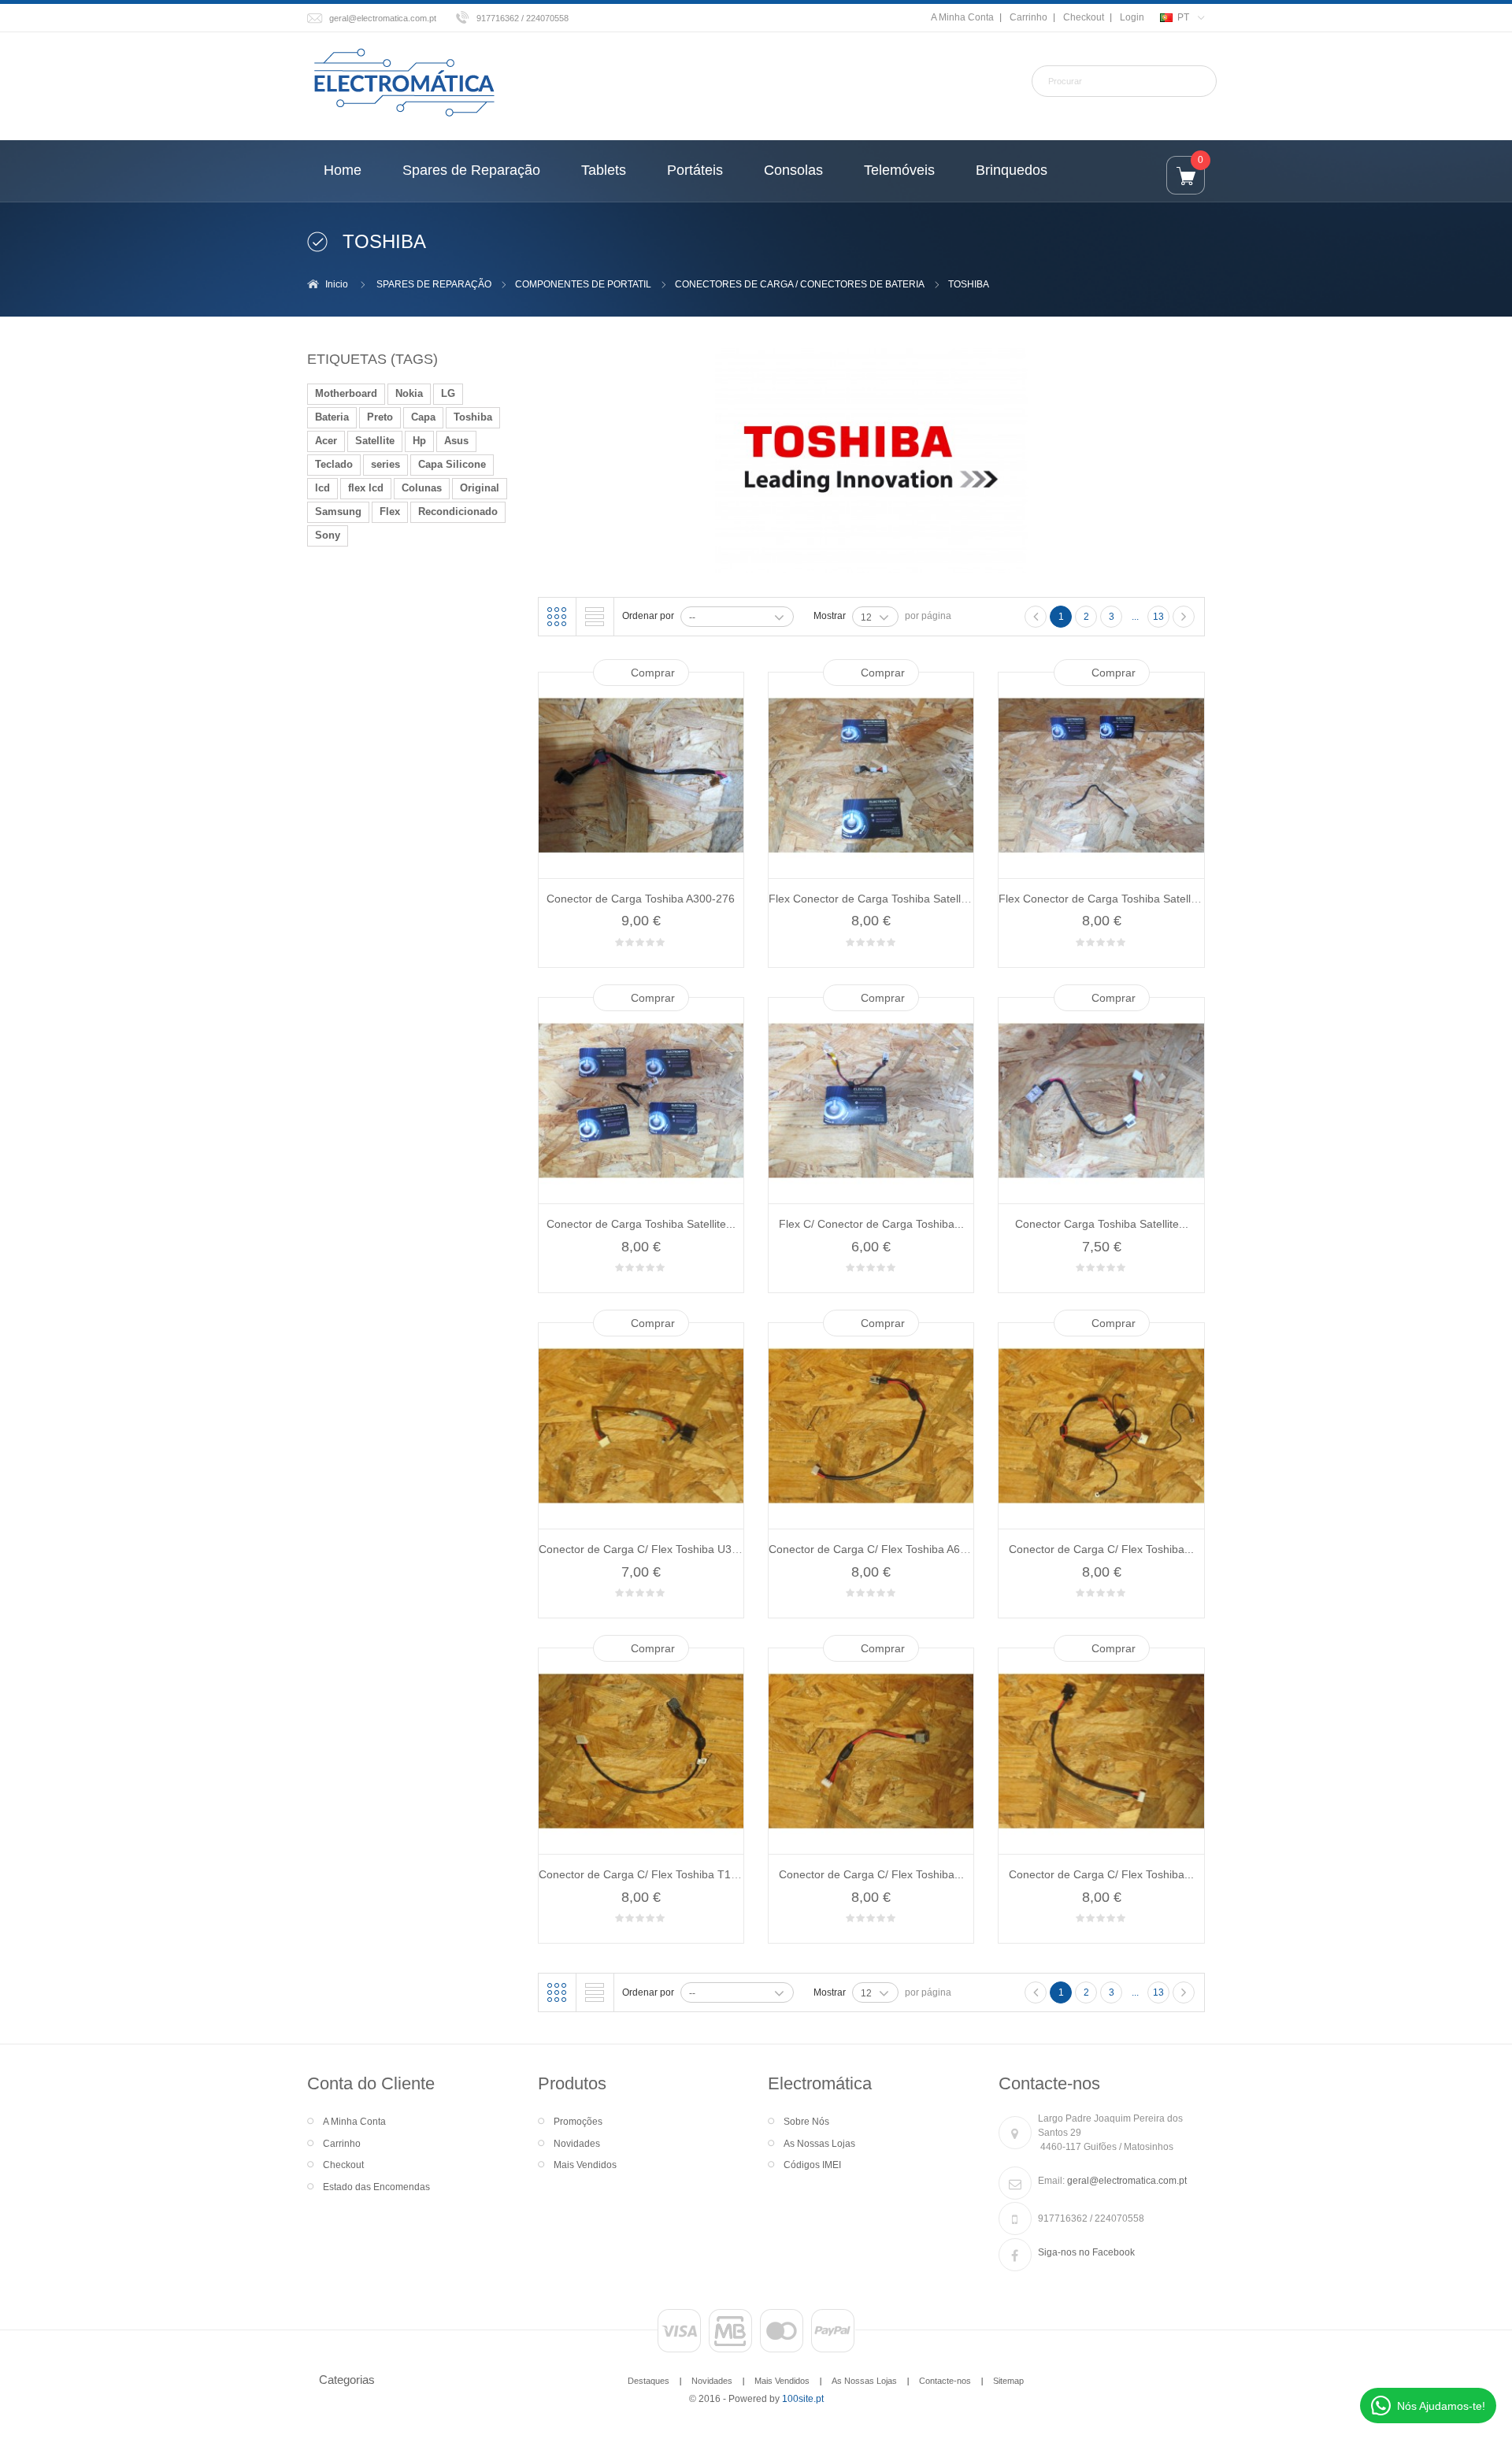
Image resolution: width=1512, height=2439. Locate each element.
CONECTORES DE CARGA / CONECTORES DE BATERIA (800, 284)
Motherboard (346, 393)
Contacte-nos (945, 2381)
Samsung (338, 512)
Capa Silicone (452, 464)
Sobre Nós (806, 2122)
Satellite (375, 441)
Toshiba (473, 417)
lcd (322, 488)
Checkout (1084, 17)
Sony (328, 535)
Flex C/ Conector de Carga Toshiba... (871, 1224)
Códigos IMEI (812, 2165)
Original (480, 488)
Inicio (337, 284)
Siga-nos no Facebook (1086, 2252)
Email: (1051, 2181)
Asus (456, 441)
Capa (423, 417)
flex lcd (366, 488)
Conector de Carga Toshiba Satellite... (641, 1224)
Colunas (422, 488)
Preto (380, 417)
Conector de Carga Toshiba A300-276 (641, 899)
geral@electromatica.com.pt (383, 18)
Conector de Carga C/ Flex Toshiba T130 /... (649, 1874)
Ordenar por (648, 616)
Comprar (653, 673)
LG (448, 393)
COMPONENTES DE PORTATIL (583, 284)
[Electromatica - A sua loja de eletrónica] (404, 83)
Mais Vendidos (585, 2165)
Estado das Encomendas (376, 2187)
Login (1132, 17)
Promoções (578, 2122)
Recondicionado (458, 512)
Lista (595, 617)
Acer (326, 441)
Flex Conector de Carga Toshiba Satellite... (875, 899)
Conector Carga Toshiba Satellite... (1102, 1224)
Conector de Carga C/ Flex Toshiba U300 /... (649, 1549)
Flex (390, 512)
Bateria (332, 417)
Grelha (557, 617)
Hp (419, 441)
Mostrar (830, 616)
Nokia (409, 393)
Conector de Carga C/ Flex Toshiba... (1101, 1549)
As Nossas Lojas (819, 2144)
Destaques (649, 2381)
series (385, 464)
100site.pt (803, 2399)
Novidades (577, 2144)
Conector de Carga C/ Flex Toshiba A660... (875, 1549)
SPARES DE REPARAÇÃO (434, 284)
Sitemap (1008, 2381)
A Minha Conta (962, 17)
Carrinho (1028, 17)
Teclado (334, 464)
